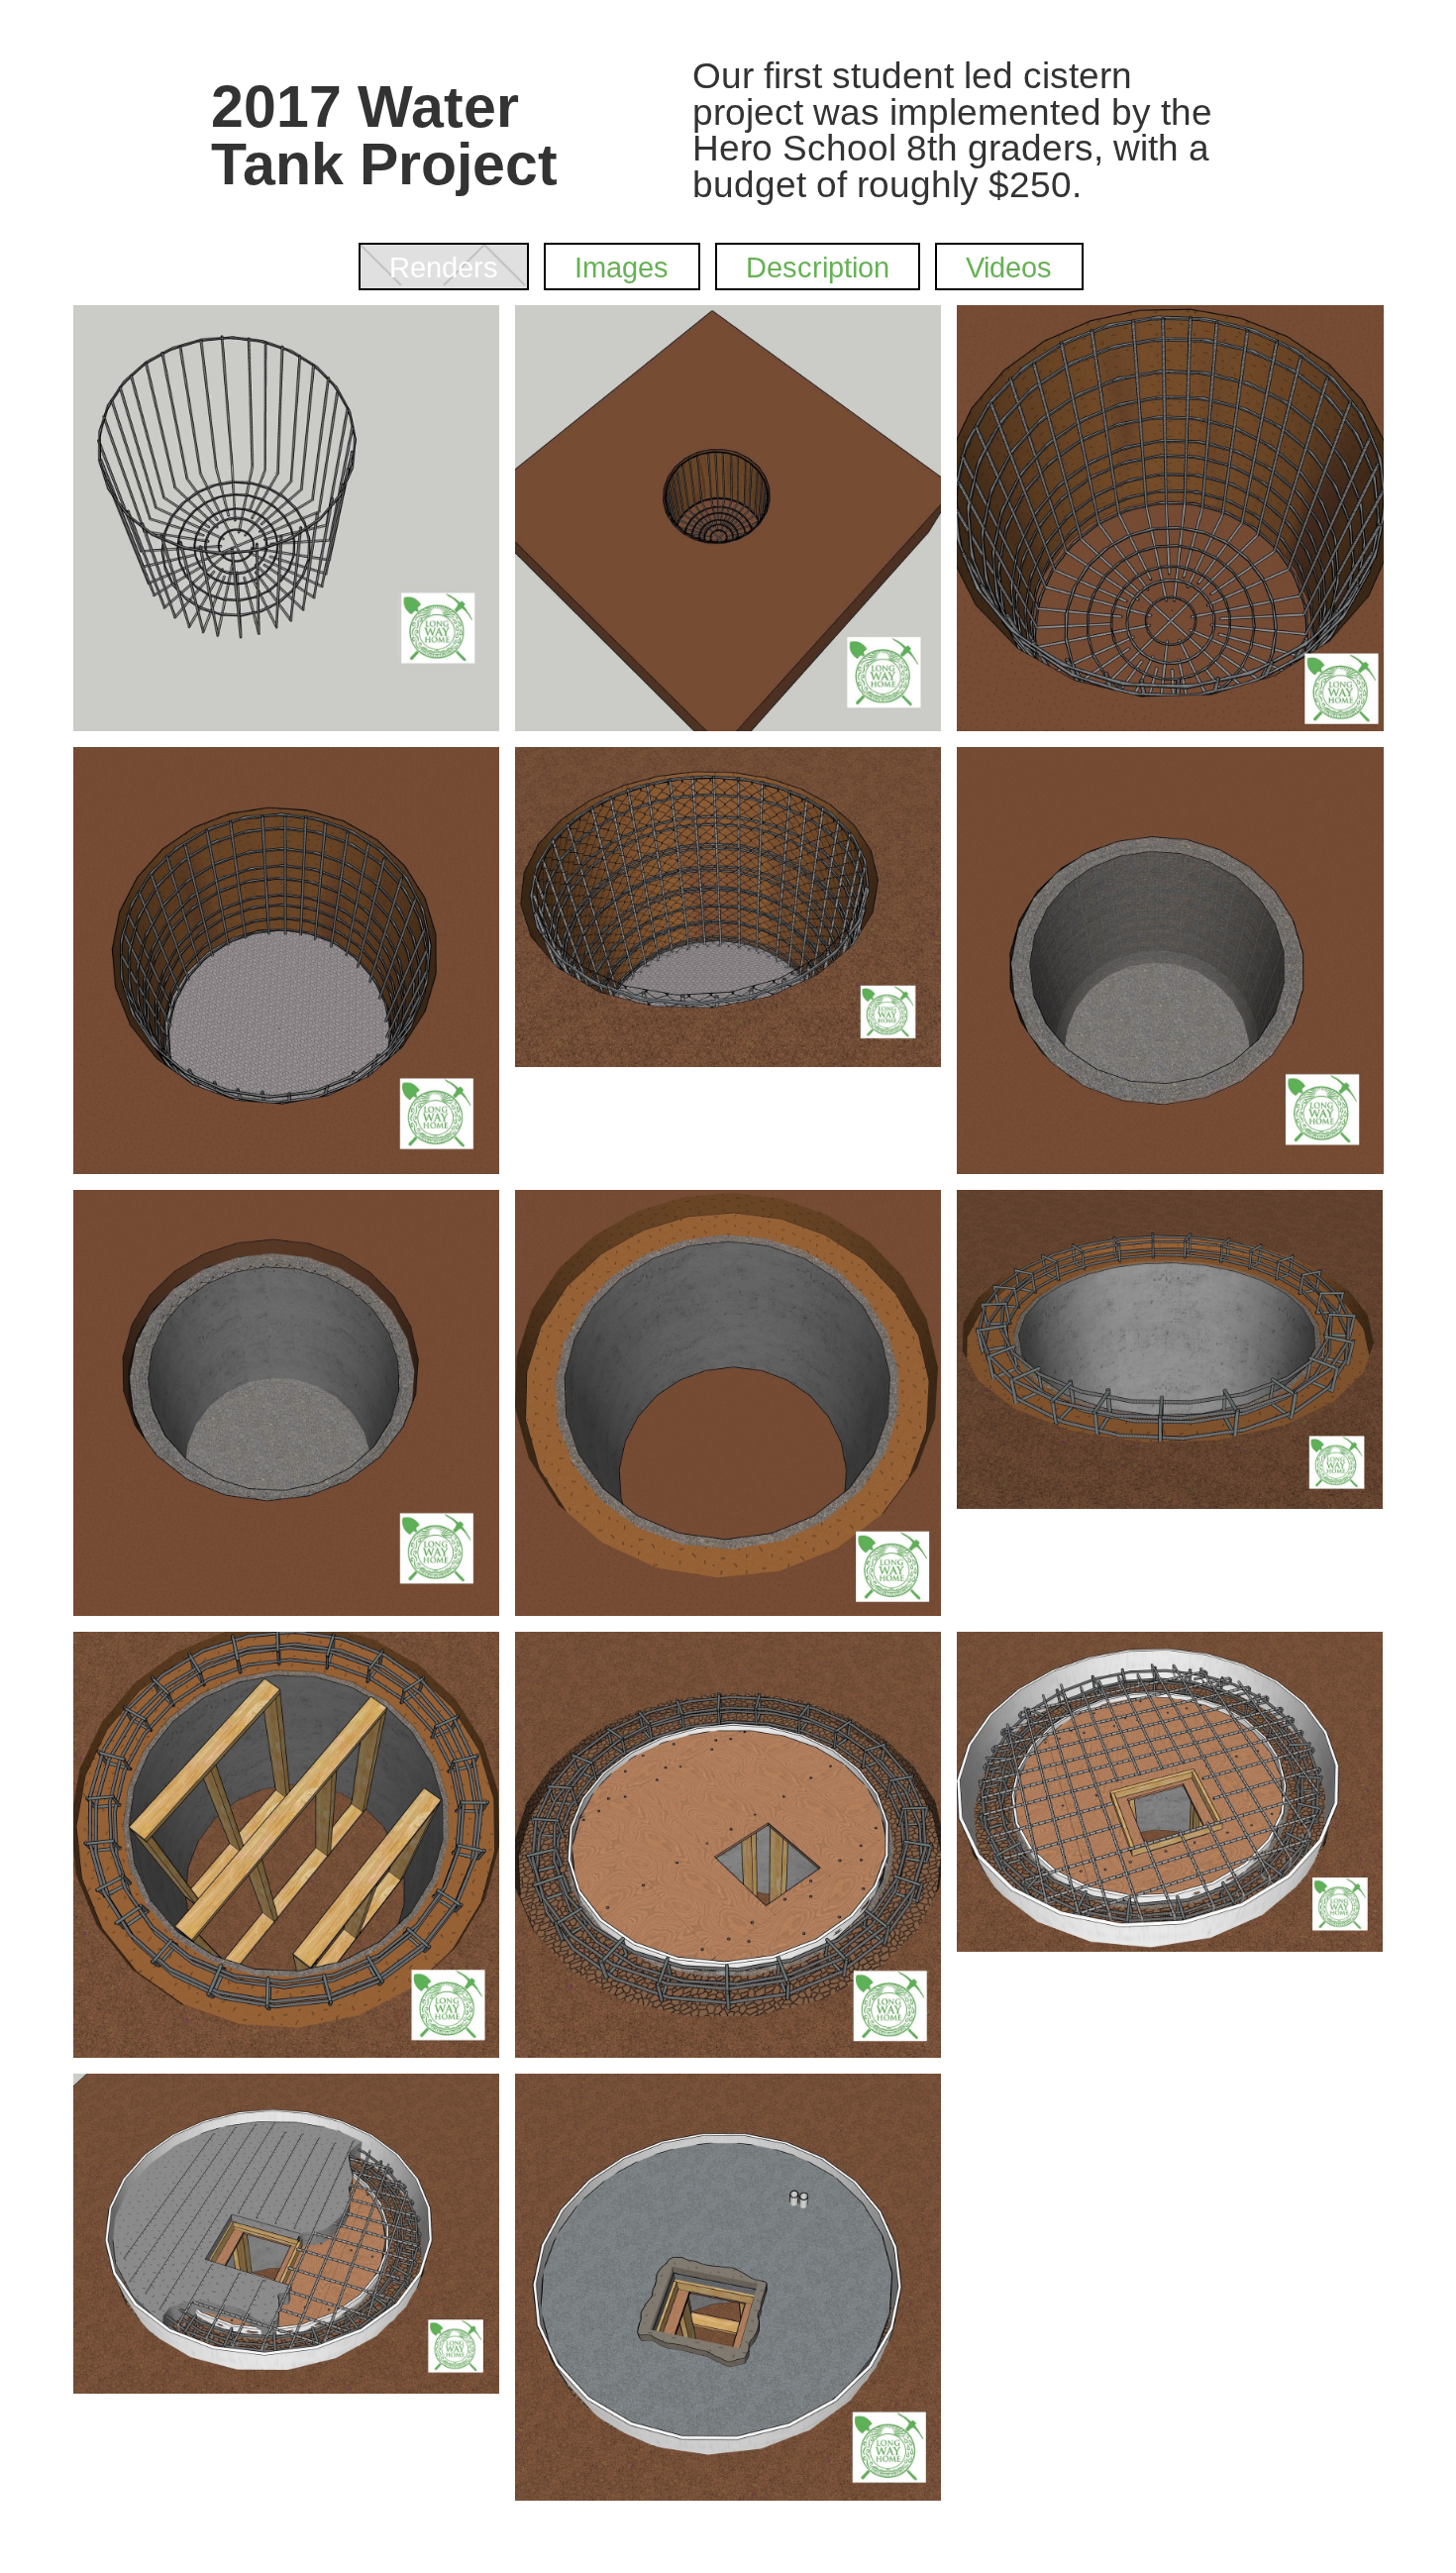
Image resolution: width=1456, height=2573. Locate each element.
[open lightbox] (286, 518)
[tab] (444, 267)
